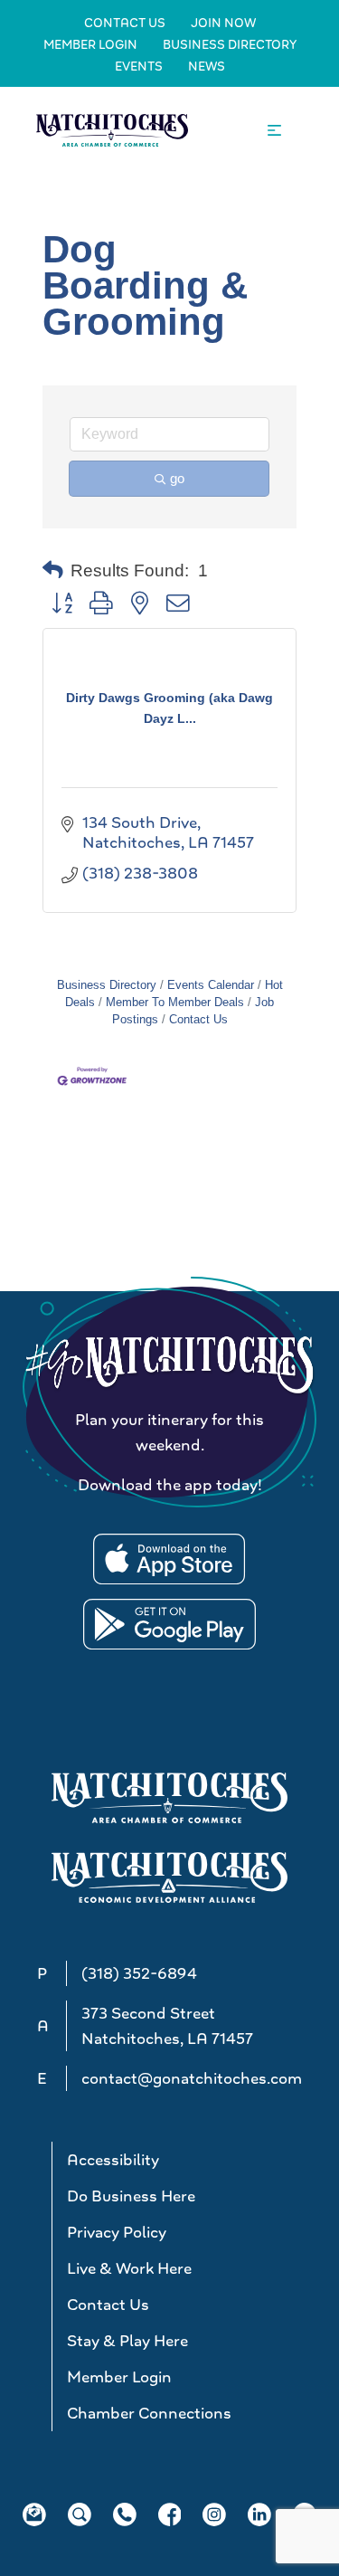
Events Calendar (211, 985)
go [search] (177, 478)
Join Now (223, 23)
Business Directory (230, 44)
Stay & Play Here (127, 2341)
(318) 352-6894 (139, 1973)
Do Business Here (131, 2196)
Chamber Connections (149, 2413)
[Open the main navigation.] (274, 131)
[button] (53, 571)
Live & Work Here (129, 2268)
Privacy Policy (117, 2232)
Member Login (90, 44)
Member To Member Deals (175, 1002)
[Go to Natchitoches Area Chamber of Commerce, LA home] (112, 130)
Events (139, 66)
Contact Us (125, 23)
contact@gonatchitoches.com (192, 2078)
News (207, 66)
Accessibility (113, 2160)
